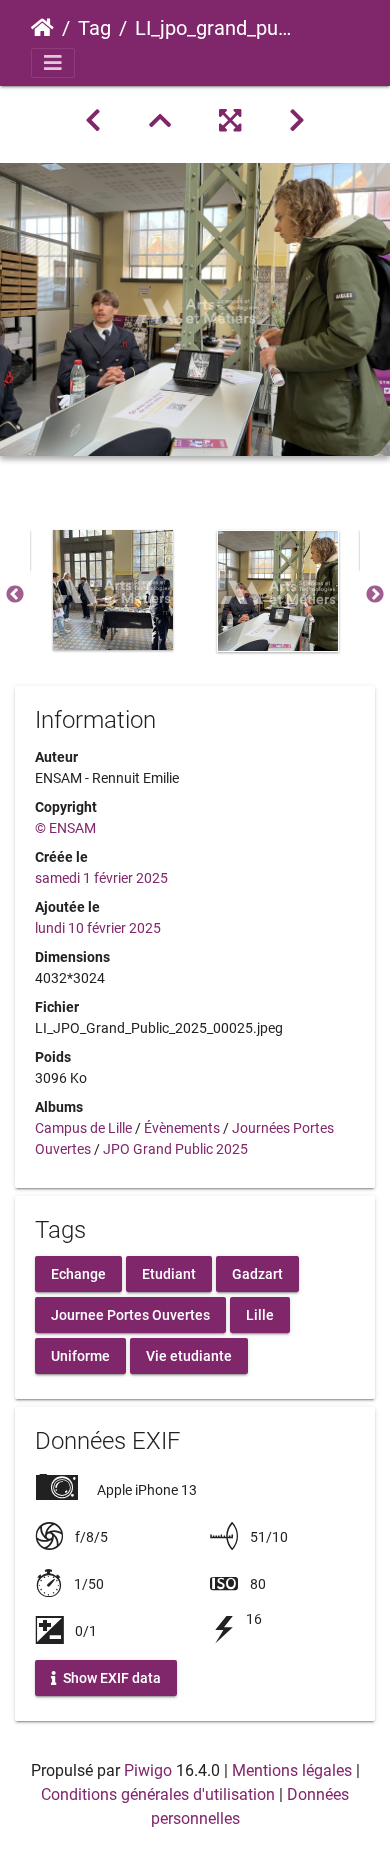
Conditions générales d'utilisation (158, 1794)
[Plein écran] (230, 121)
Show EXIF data (110, 1678)
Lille (260, 1315)
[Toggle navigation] (53, 63)
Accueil (42, 28)
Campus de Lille (83, 1128)
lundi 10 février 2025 (98, 928)
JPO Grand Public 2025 (175, 1149)
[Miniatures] (160, 121)
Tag (94, 28)
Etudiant (169, 1274)
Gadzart (257, 1274)
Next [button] (375, 595)
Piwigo (148, 1770)
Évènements (182, 1128)
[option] (112, 590)
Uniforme (80, 1356)
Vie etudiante (189, 1356)
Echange (78, 1274)
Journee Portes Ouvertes (130, 1315)
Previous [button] (15, 595)
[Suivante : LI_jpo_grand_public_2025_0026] (297, 121)
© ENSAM (65, 828)
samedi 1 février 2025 (101, 878)
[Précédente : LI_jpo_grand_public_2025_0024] (93, 121)
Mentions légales (292, 1770)
